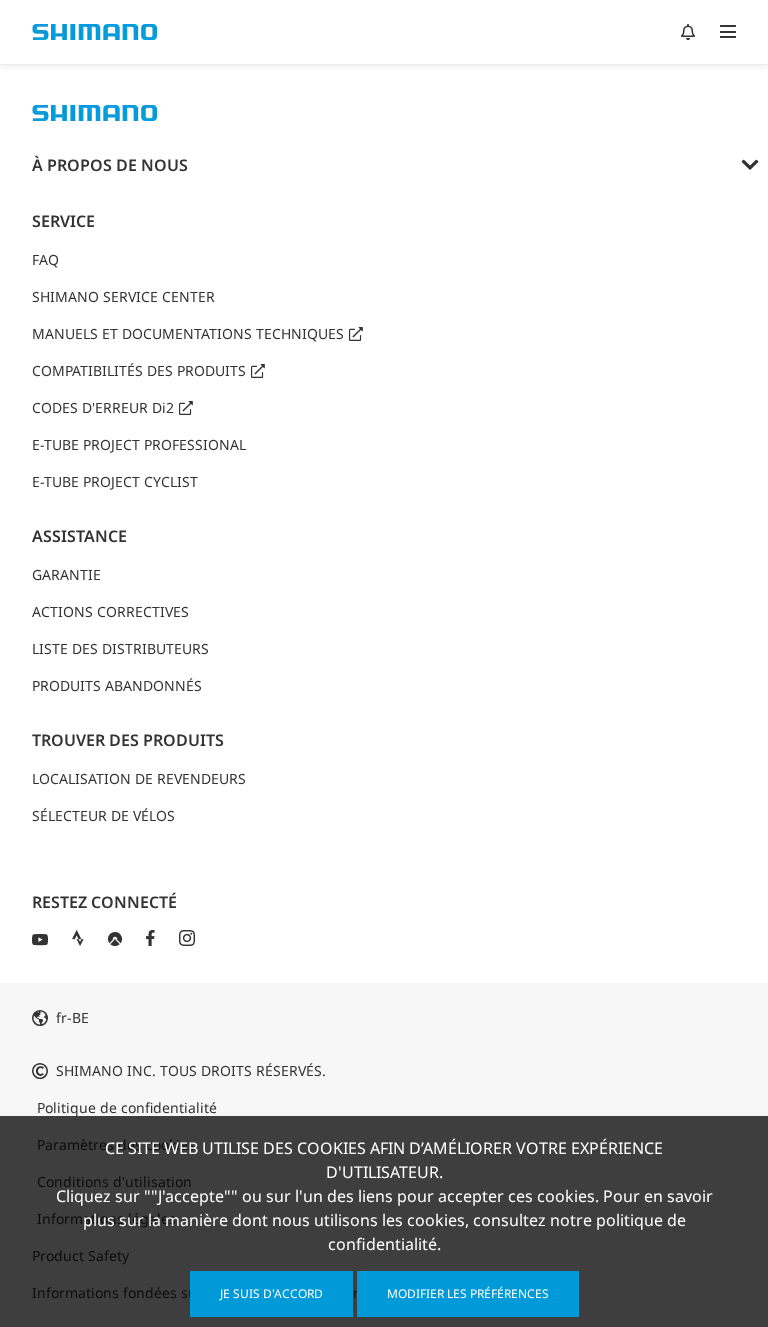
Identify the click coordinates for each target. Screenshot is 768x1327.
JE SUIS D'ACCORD (271, 1293)
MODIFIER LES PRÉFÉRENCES (468, 1293)
